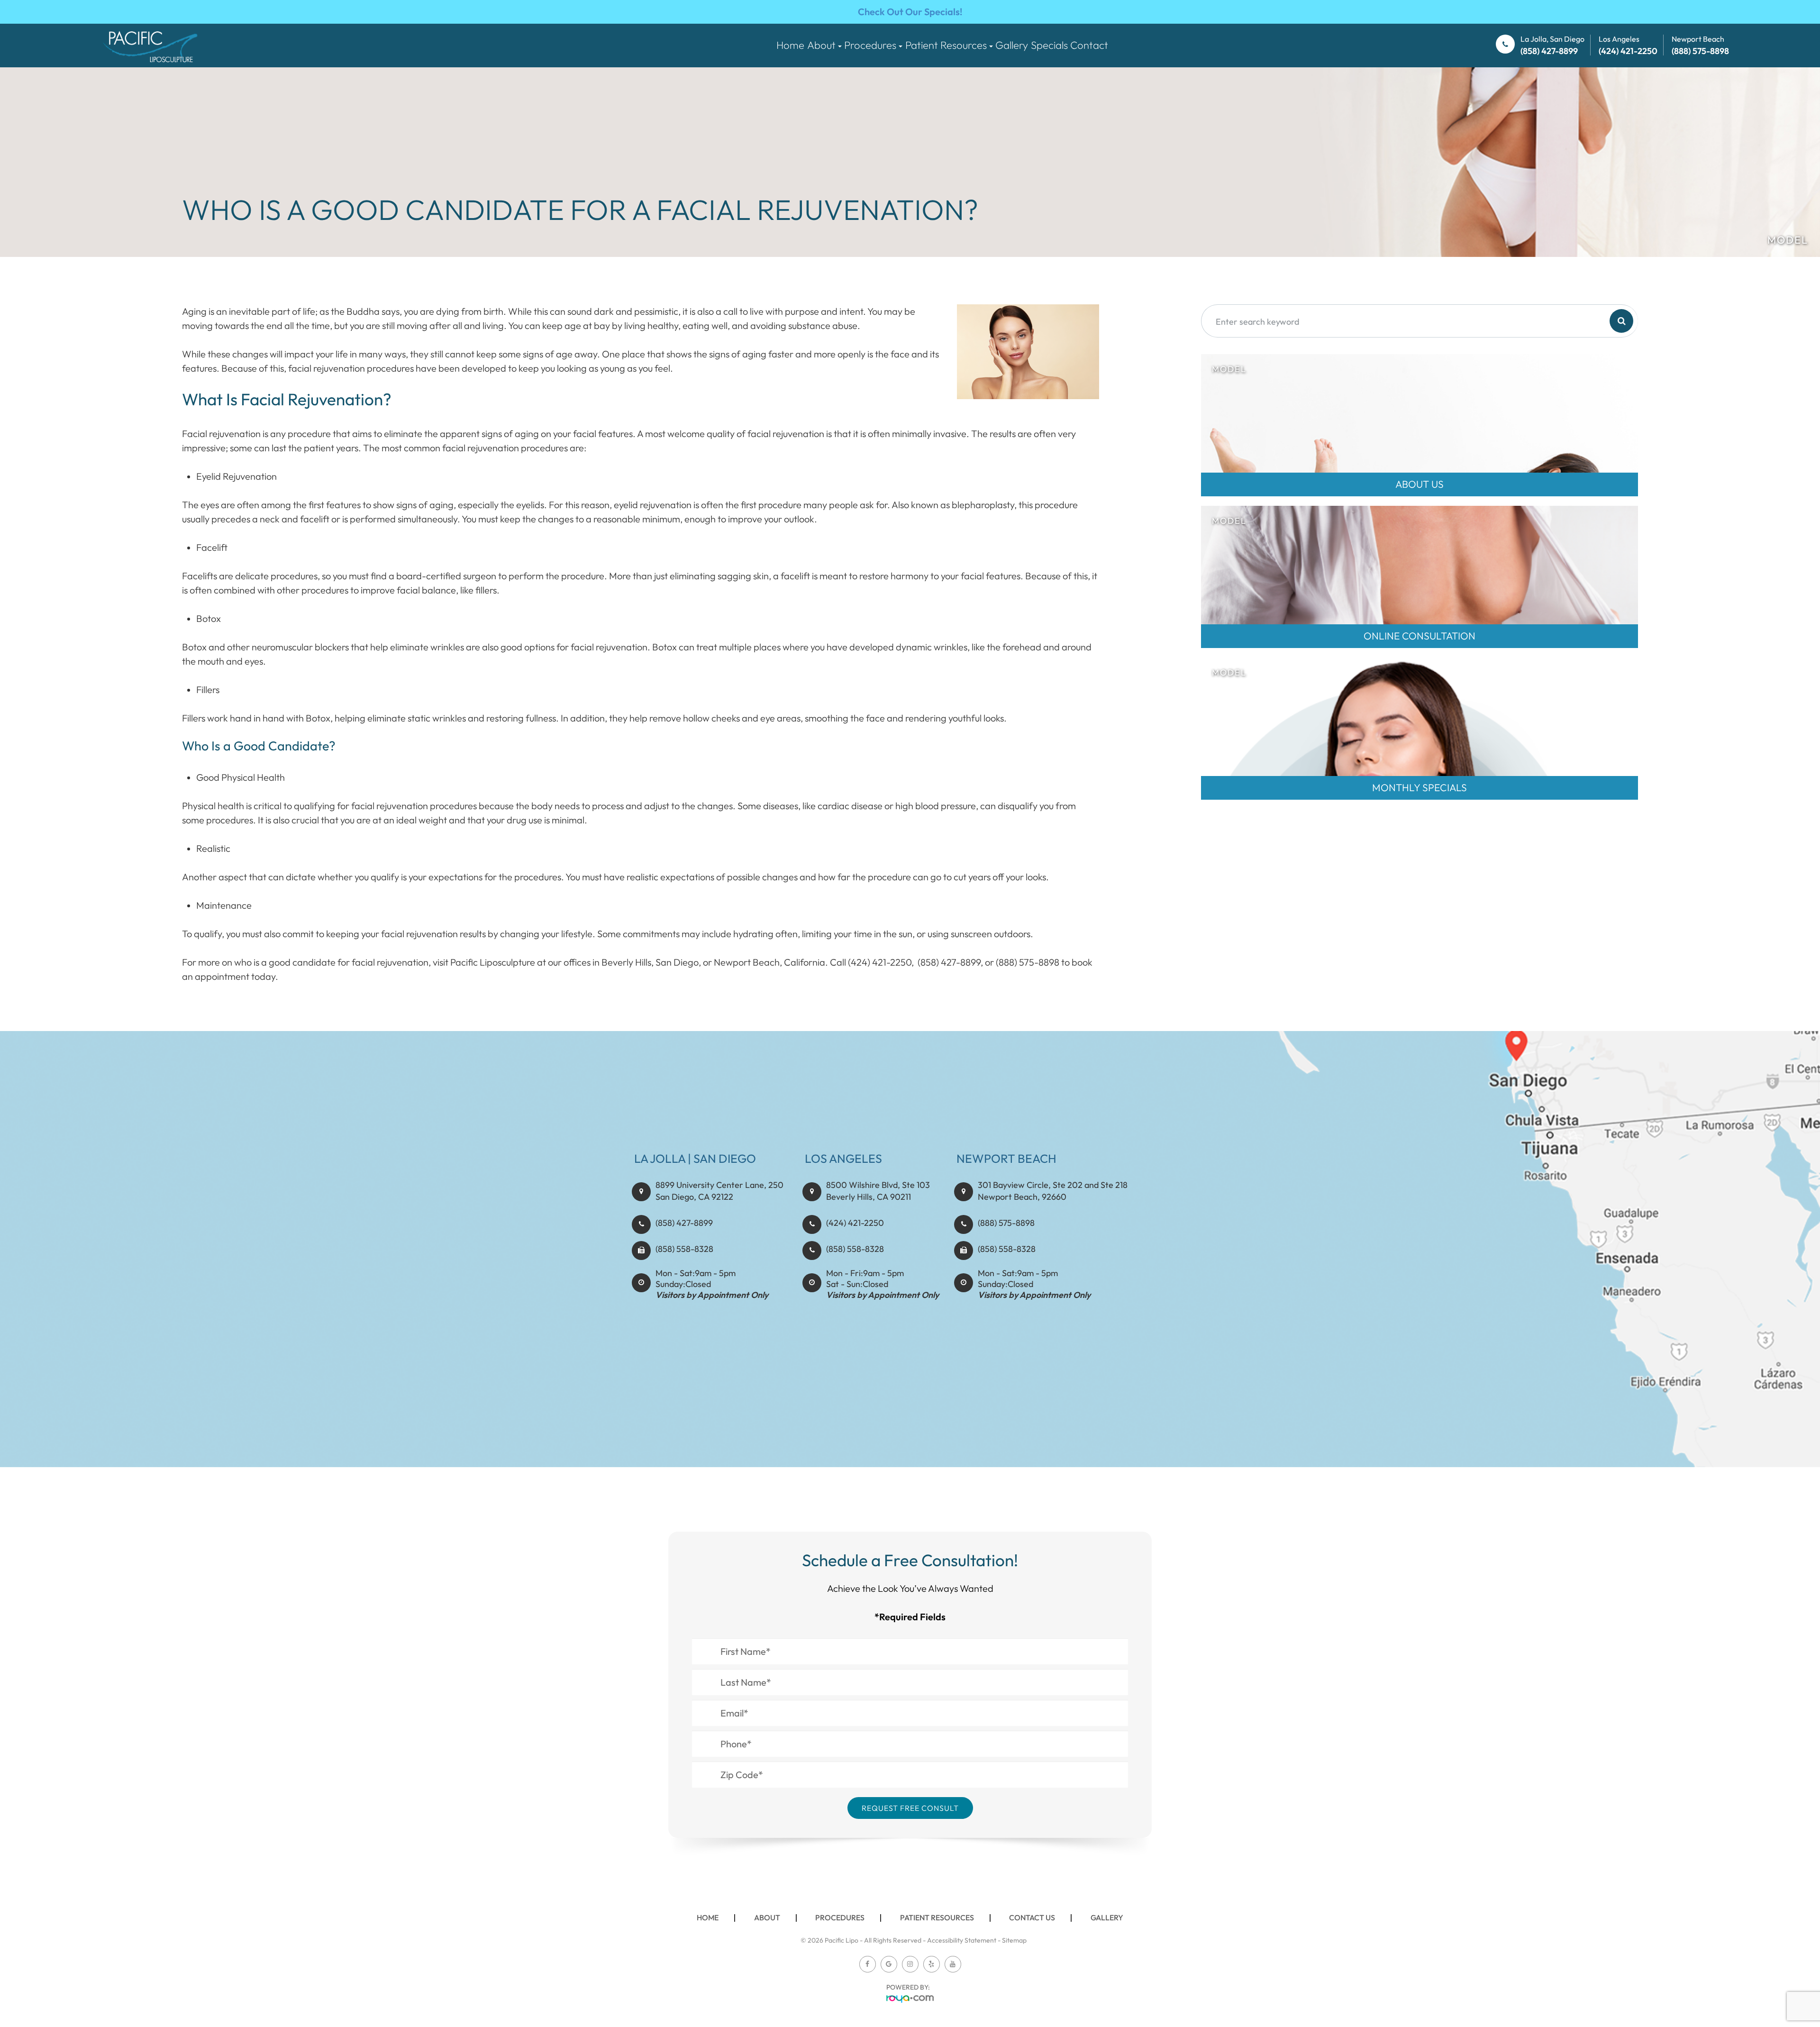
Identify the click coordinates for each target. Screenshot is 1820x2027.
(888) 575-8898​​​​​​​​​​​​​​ (1006, 1223)
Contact (1089, 45)
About (767, 1917)
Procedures (840, 1917)
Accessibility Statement (962, 1940)
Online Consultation (1420, 636)
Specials (1049, 45)
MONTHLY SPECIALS (1420, 787)
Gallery (1012, 45)
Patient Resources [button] (946, 45)
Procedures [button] (870, 45)
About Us (1420, 484)
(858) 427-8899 (684, 1223)
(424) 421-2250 (855, 1223)
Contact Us (1032, 1917)
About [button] (821, 45)
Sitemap (1014, 1940)
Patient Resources (937, 1917)
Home (790, 45)
